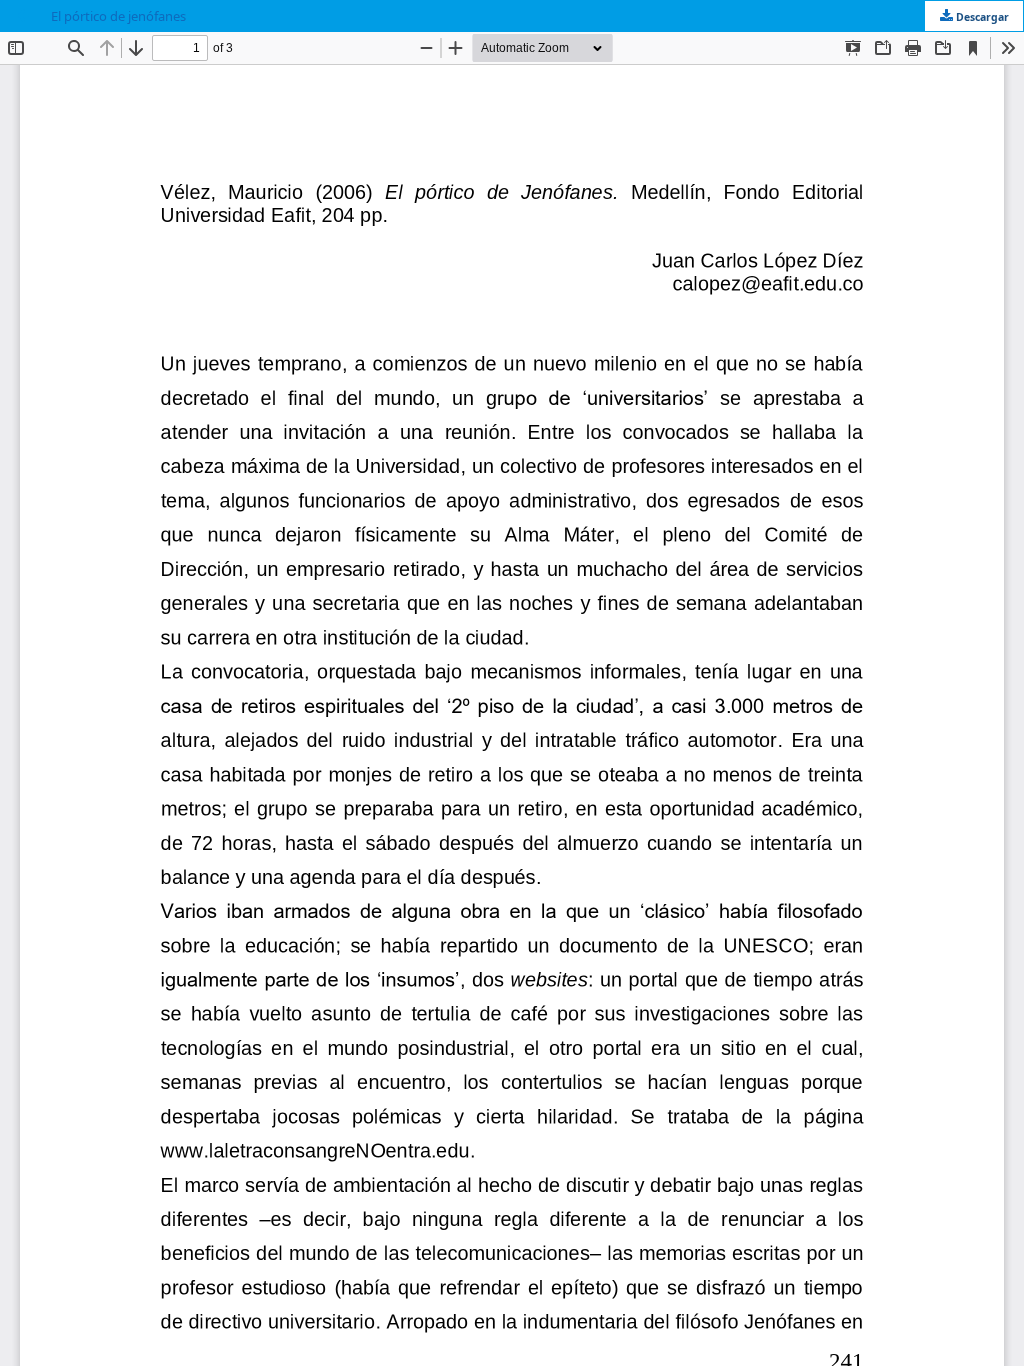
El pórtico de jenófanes (118, 16)
